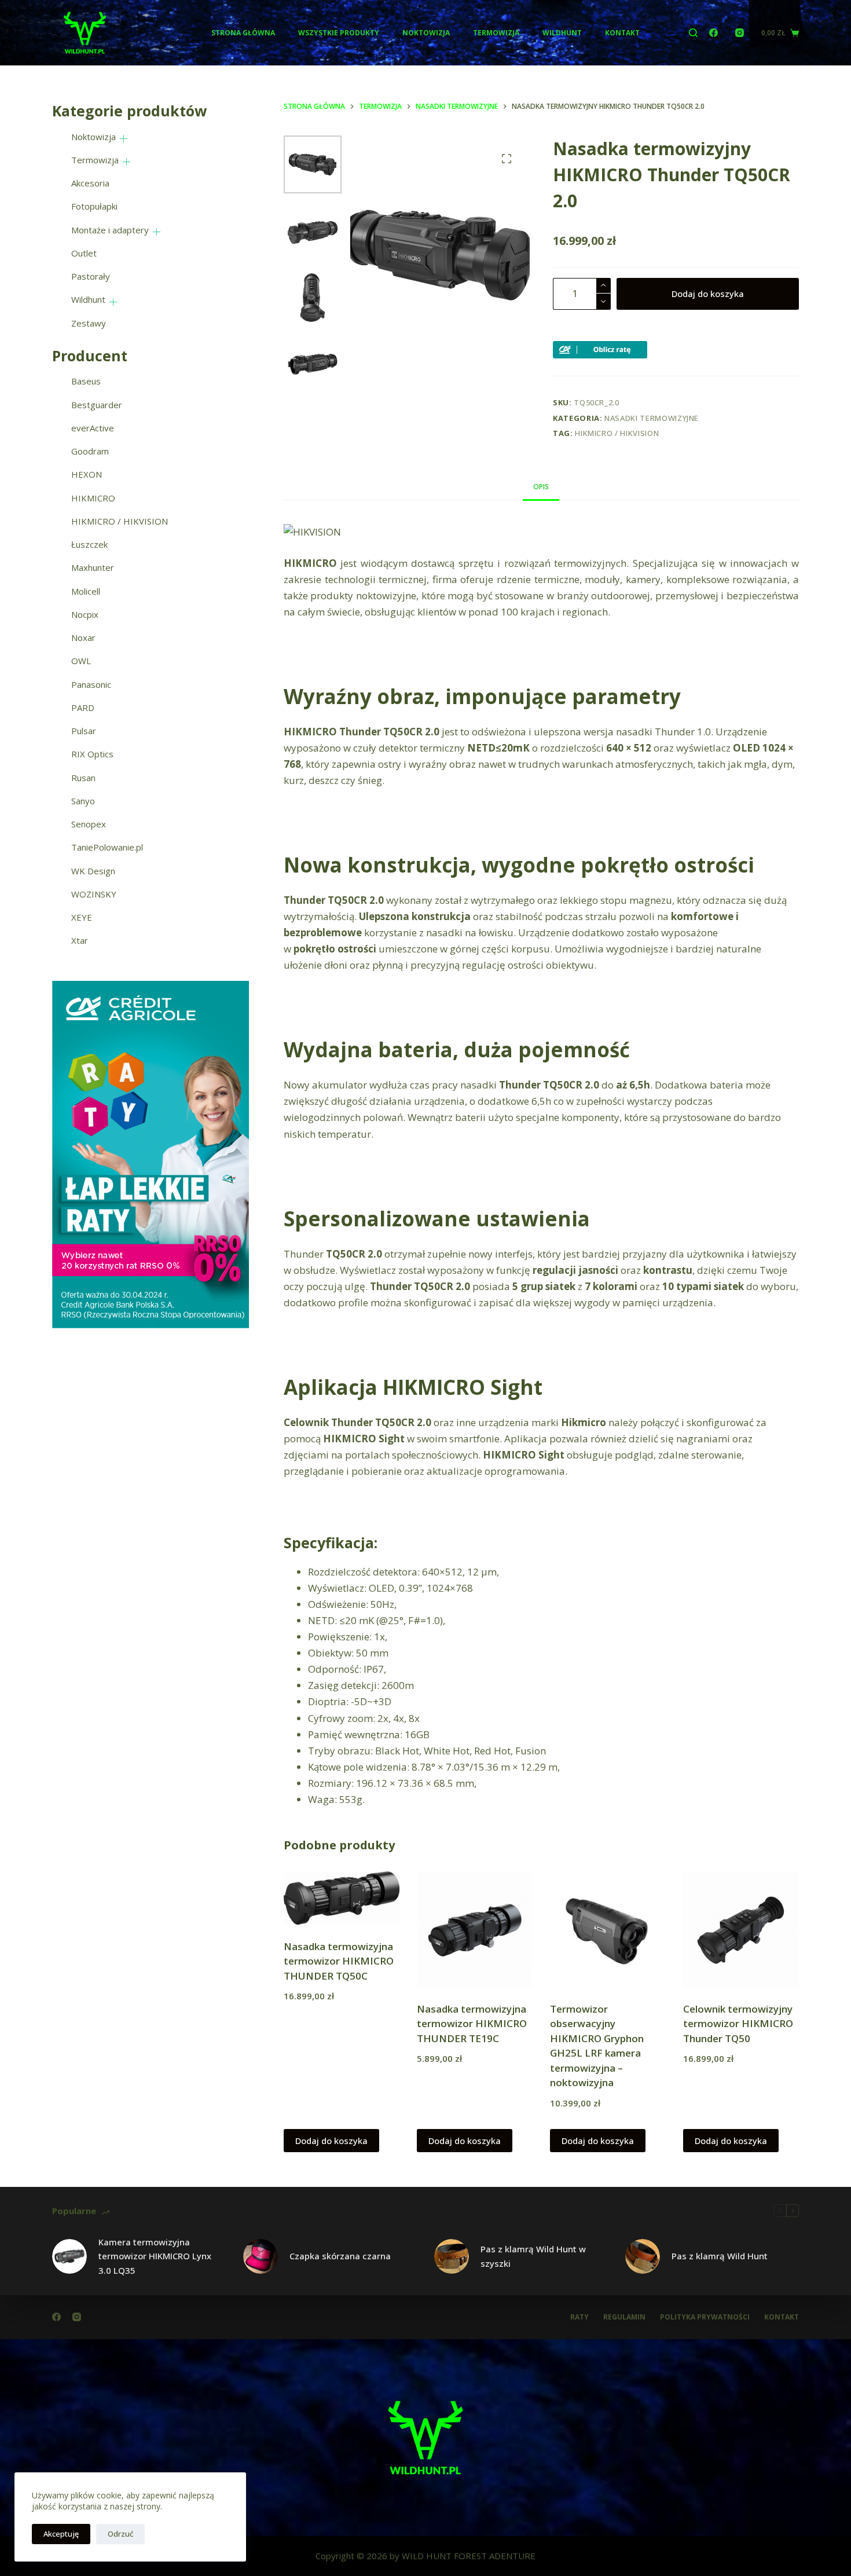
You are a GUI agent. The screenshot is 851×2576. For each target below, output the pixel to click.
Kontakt (622, 33)
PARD (83, 708)
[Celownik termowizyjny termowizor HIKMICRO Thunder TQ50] (741, 1929)
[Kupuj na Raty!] (600, 349)
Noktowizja (426, 33)
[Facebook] (714, 33)
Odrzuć (120, 2534)
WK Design (93, 871)
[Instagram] (740, 33)
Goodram (90, 451)
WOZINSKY (94, 894)
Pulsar (84, 731)
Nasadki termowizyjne (652, 418)
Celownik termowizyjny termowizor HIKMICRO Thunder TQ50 (738, 2024)
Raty (579, 2317)
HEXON (87, 474)
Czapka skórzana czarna (340, 2256)
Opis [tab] (541, 487)
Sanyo (83, 801)
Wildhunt (562, 33)
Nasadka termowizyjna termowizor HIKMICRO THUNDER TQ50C (339, 1961)
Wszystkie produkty (339, 33)
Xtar (80, 940)
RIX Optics (92, 754)
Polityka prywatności (705, 2317)
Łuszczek (89, 544)
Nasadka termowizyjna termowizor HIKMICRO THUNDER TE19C (472, 2024)
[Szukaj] (693, 33)
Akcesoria (90, 183)
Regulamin (624, 2317)
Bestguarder (97, 405)
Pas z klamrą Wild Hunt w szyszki (533, 2256)
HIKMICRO (93, 498)
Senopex (89, 824)
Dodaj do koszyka (708, 294)
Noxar (83, 637)
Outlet (84, 253)
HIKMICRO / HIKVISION (617, 433)
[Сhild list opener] (124, 139)
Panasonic (91, 684)
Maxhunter (93, 567)
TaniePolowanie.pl (107, 847)
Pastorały (91, 276)
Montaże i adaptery (110, 230)
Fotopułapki (94, 206)
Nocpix (85, 614)
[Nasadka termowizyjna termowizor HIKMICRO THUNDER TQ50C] (342, 1898)
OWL (81, 661)
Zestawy (89, 323)
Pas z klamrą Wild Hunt (720, 2256)
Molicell (86, 591)
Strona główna (243, 33)
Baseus (86, 381)
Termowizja (496, 33)
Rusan (83, 778)
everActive (93, 428)
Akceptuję (61, 2534)
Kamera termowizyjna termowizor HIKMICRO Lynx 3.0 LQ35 (155, 2256)
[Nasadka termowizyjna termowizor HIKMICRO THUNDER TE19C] (475, 1929)
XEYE (82, 917)
